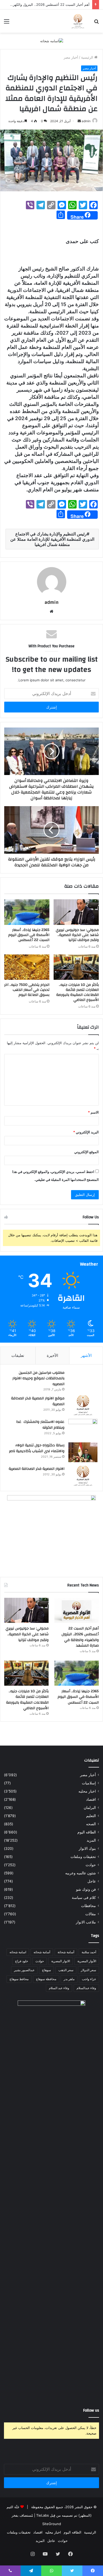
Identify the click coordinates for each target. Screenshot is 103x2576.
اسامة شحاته (18, 1952)
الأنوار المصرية (87, 1961)
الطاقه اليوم (87, 1832)
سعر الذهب (66, 1970)
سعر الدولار (88, 1970)
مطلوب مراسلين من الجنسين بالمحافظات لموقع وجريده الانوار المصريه (38, 1378)
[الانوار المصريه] (78, 21)
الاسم (93, 1112)
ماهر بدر (69, 1979)
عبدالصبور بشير (24, 1970)
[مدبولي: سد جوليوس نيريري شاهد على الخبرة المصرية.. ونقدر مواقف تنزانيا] (76, 912)
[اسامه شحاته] (52, 41)
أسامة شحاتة (66, 1952)
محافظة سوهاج (46, 1979)
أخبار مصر (71, 57)
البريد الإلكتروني (86, 1132)
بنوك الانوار (87, 1848)
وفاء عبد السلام (59, 1988)
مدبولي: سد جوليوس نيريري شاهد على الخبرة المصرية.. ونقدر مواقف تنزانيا (77, 935)
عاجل (92, 1881)
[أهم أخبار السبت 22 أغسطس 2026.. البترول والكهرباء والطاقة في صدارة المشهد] (77, 1610)
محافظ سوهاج (19, 1979)
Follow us (91, 2410)
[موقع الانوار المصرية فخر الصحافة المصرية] (83, 1405)
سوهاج (46, 1970)
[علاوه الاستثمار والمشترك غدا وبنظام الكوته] (83, 1429)
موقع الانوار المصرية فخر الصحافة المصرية (38, 1401)
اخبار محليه (87, 1791)
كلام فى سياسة (84, 1898)
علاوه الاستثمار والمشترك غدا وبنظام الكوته (40, 1425)
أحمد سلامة (89, 1952)
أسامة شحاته (42, 1952)
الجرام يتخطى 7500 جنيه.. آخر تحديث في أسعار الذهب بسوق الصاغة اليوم (27, 990)
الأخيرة (52, 1355)
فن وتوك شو (86, 1889)
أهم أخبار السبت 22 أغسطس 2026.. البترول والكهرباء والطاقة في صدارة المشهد (80, 1637)
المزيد (91, 1840)
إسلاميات (89, 1783)
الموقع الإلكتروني (86, 1152)
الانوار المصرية (61, 1961)
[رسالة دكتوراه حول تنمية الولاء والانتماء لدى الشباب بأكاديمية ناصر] (83, 1452)
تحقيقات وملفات (83, 1857)
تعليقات (18, 1355)
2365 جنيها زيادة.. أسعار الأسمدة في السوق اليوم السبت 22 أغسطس (29, 935)
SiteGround (52, 2524)
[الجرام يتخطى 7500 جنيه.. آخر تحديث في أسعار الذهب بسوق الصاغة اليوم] (27, 967)
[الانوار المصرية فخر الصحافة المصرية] (83, 1476)
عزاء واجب (89, 1979)
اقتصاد (91, 1799)
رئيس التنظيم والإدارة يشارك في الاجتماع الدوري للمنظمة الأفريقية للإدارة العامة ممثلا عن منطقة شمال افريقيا (52, 539)
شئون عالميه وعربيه (81, 1873)
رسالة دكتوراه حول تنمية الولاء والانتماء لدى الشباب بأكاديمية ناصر (37, 1448)
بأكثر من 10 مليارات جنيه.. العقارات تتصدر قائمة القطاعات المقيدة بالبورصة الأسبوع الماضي (78, 992)
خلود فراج (22, 1961)
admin (86, 121)
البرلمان (90, 1808)
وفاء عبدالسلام (86, 1988)
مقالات (91, 1914)
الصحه (91, 1824)
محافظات (88, 1906)
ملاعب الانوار (86, 1922)
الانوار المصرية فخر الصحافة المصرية (37, 1469)
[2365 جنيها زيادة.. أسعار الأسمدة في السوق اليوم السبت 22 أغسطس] (27, 912)
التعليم (91, 1816)
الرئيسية (88, 57)
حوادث (91, 1865)
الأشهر (86, 1355)
